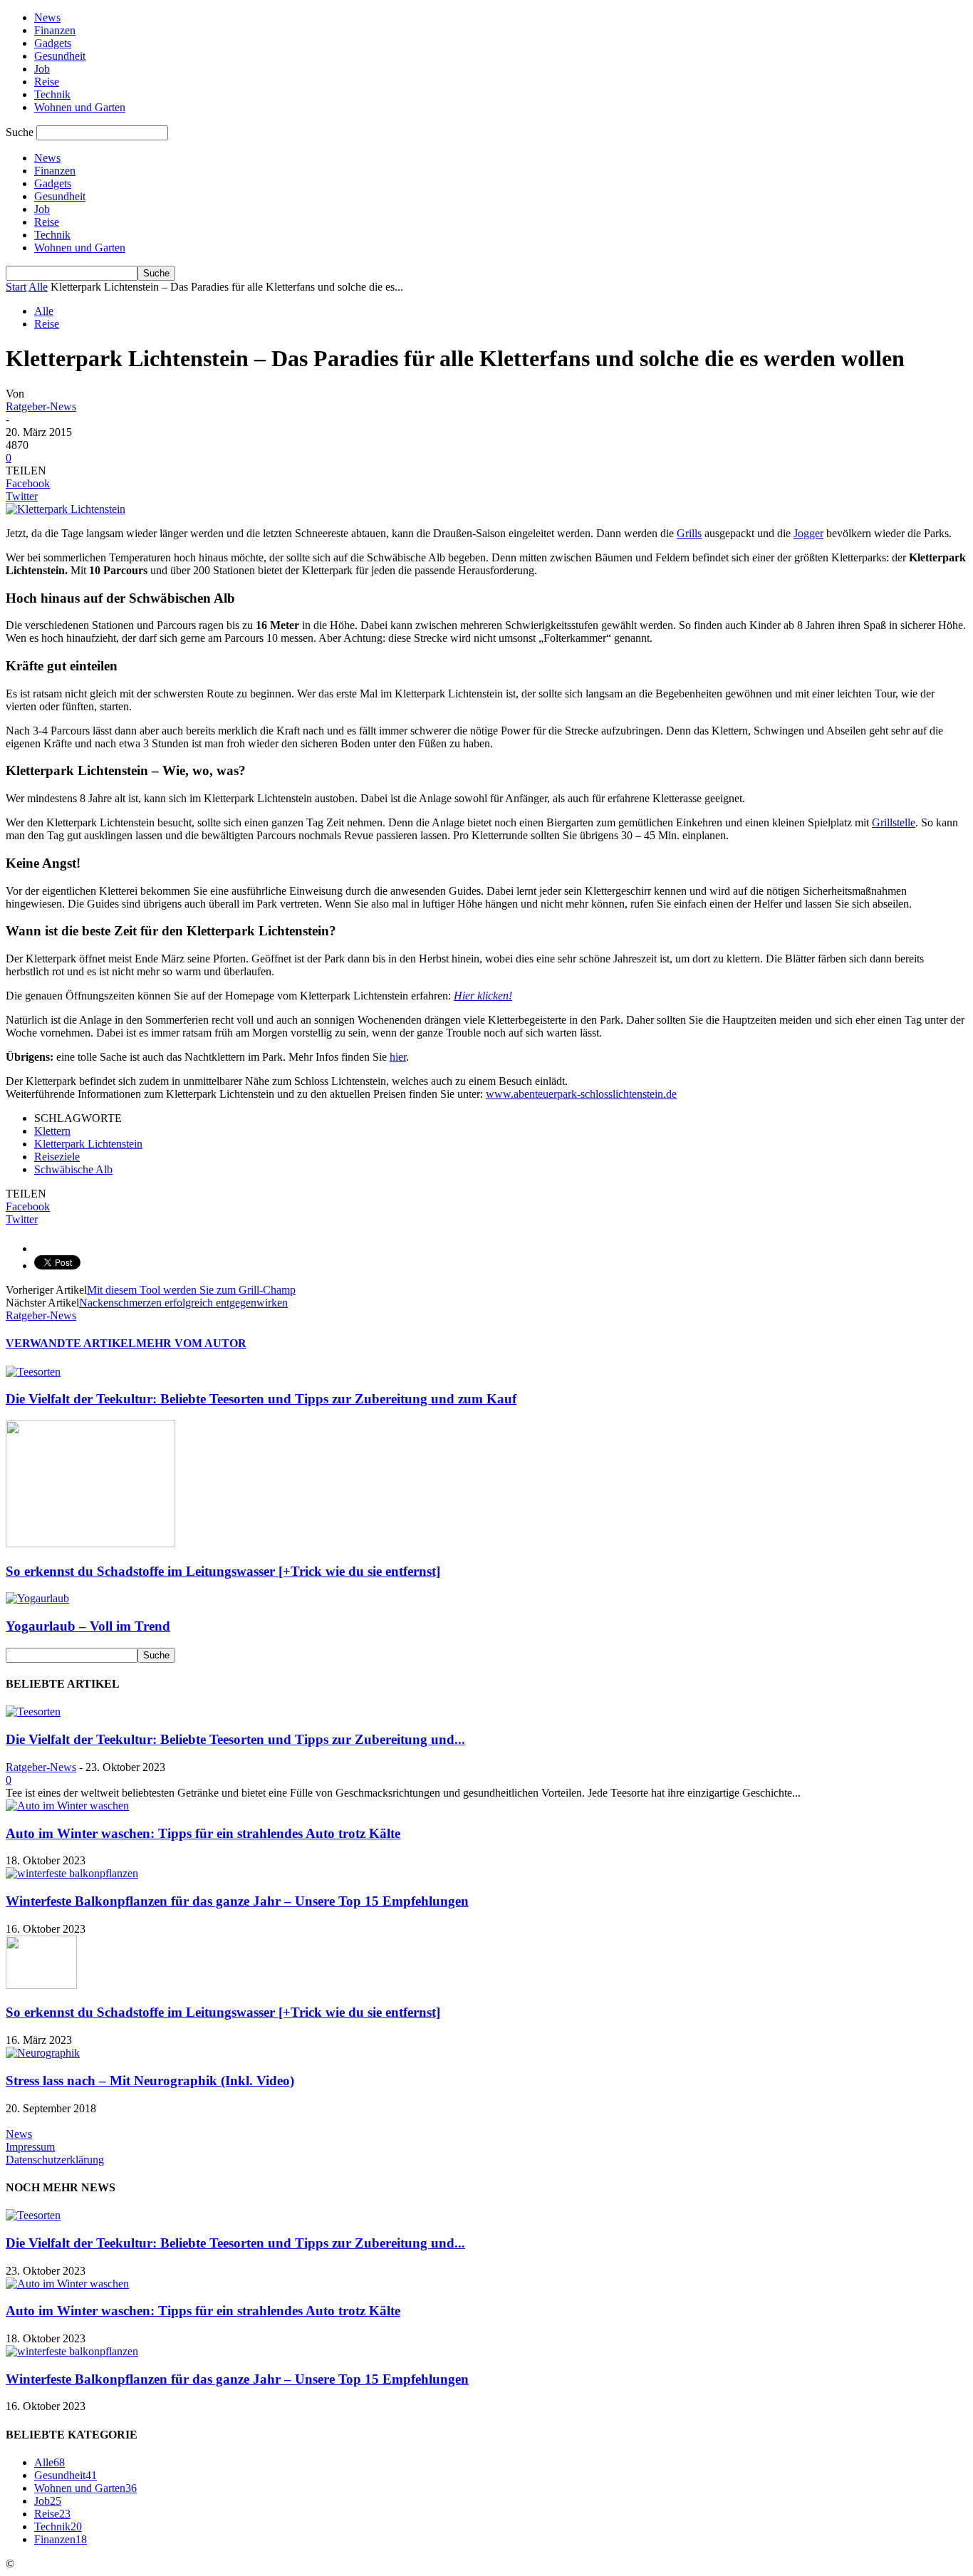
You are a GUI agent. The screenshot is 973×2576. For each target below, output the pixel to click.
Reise (47, 82)
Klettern (52, 1131)
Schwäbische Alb (73, 1169)
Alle (38, 287)
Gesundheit (60, 56)
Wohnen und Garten (80, 107)
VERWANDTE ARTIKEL (71, 1343)
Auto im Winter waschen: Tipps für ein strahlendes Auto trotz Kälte (203, 1833)
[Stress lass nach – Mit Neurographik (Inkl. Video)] (43, 2053)
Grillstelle (894, 822)
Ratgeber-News (41, 406)
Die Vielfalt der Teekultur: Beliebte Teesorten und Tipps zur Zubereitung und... (235, 1739)
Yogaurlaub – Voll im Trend (88, 1626)
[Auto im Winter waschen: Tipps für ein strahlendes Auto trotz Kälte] (67, 1806)
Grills (689, 533)
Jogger (808, 533)
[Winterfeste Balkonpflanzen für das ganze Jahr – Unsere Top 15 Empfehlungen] (72, 1873)
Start (16, 287)
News (47, 17)
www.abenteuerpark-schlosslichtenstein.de (581, 1094)
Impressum (30, 2147)
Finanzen (55, 30)
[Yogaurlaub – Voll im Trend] (37, 1598)
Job (42, 69)
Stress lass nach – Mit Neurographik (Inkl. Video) (150, 2081)
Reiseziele (57, 1157)
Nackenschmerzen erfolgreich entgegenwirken (183, 1303)
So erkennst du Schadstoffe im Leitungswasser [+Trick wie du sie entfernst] (223, 1571)
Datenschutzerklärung (55, 2160)
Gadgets (53, 43)
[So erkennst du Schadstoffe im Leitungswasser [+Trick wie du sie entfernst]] (90, 1543)
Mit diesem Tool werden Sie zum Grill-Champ (191, 1290)
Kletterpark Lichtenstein (88, 1144)
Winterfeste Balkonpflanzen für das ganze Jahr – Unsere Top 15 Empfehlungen (237, 1901)
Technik (52, 94)
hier (398, 1057)
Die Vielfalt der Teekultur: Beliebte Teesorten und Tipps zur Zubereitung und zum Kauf (261, 1399)
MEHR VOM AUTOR (191, 1343)
